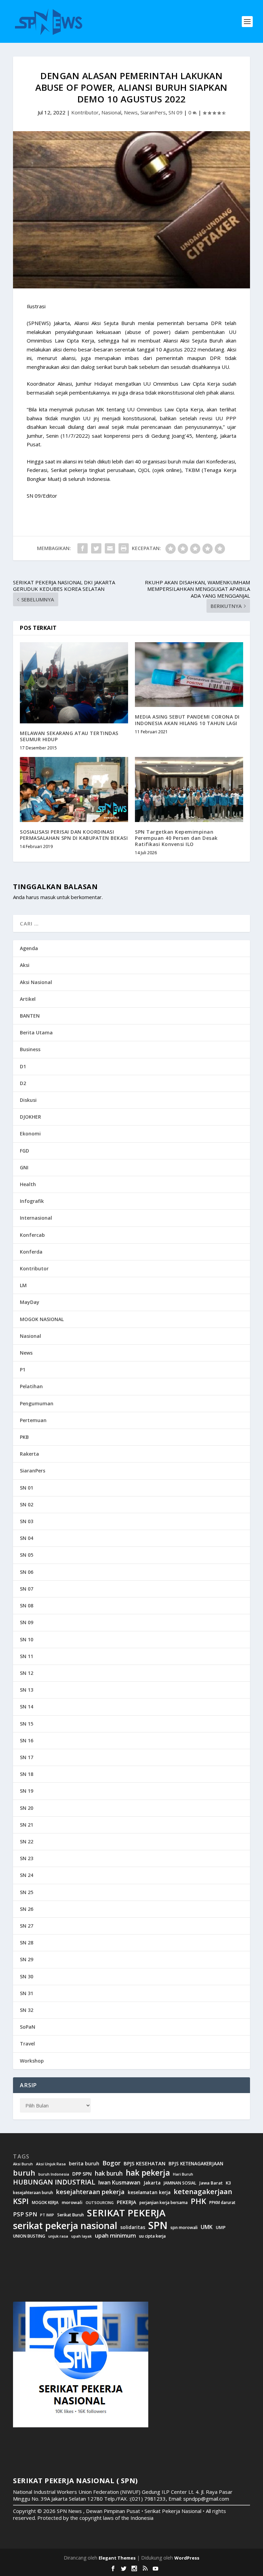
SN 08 (27, 1606)
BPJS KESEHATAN (145, 2163)
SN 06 (27, 1572)
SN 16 (27, 1740)
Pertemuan (33, 1420)
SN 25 (27, 1892)
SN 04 (27, 1538)
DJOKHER (30, 1117)
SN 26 (27, 1909)
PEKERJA (127, 2202)
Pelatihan (31, 1386)
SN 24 (27, 1875)
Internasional (36, 1218)
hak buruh (109, 2174)
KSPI (21, 2201)
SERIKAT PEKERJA (126, 2213)
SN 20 (27, 1808)
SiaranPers (153, 112)
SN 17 (27, 1757)
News (131, 112)
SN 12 (27, 1673)
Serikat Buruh (71, 2215)
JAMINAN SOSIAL (180, 2183)
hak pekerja (148, 2173)
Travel (27, 2044)
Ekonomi (30, 1134)
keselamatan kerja (149, 2192)
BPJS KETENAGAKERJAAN (196, 2164)
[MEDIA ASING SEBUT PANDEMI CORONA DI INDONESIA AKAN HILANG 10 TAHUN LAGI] (189, 675)
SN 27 (27, 1926)
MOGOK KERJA (45, 2202)
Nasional (111, 112)
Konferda (31, 1252)
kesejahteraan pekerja (90, 2192)
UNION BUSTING (29, 2236)
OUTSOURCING (100, 2203)
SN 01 (27, 1488)
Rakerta (29, 1454)
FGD (24, 1151)
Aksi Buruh (23, 2164)
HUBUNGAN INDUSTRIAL (54, 2182)
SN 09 (176, 112)
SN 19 (27, 1791)
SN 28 (27, 1943)
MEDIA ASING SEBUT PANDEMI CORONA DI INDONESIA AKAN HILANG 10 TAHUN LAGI (187, 720)
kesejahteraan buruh (33, 2193)
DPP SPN (82, 2174)
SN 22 (27, 1841)
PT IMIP (47, 2215)
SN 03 (27, 1521)
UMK (207, 2227)
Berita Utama (36, 1032)
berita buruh (84, 2164)
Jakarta (152, 2183)
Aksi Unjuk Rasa (51, 2164)
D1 (23, 1066)
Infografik (32, 1201)
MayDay (30, 1302)
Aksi (25, 965)
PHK (198, 2201)
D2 (23, 1083)
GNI (24, 1167)
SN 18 (27, 1774)
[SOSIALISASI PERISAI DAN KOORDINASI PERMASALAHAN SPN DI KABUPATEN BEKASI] (74, 789)
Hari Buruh (183, 2174)
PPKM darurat (222, 2202)
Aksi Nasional (36, 982)
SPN (158, 2225)
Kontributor (85, 112)
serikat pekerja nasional (65, 2226)
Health (28, 1184)
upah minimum (115, 2236)
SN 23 (27, 1858)
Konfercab (32, 1235)
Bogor (111, 2163)
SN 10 (27, 1639)
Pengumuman (37, 1403)
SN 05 (27, 1555)
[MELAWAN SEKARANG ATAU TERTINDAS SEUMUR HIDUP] (74, 683)
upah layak (82, 2236)
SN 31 (27, 1993)
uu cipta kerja (152, 2236)
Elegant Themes (117, 2558)
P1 (23, 1370)
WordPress (187, 2558)
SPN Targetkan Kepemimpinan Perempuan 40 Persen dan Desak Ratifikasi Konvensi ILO (176, 838)
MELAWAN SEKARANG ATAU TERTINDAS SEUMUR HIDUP (69, 736)
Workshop (32, 2061)
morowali (72, 2202)
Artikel (28, 999)
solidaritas (133, 2227)
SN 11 (27, 1656)
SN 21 (27, 1825)
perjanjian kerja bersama (164, 2202)
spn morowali (184, 2228)
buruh (24, 2173)
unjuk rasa (58, 2236)
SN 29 (27, 1959)
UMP (221, 2227)
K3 (228, 2183)
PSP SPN (25, 2214)
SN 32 (27, 2010)
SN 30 (27, 1976)
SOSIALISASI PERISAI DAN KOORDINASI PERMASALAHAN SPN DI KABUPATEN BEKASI (74, 835)
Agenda (29, 948)
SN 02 (27, 1504)
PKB (24, 1437)
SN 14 (27, 1707)
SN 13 (27, 1690)
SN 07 (27, 1589)
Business (30, 1049)
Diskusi (28, 1100)
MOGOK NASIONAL (42, 1319)
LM (23, 1285)
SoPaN (28, 2027)
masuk (48, 897)
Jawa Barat (211, 2183)
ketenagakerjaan (203, 2191)
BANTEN (30, 1016)
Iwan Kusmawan (119, 2183)
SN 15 (27, 1724)
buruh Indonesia (54, 2174)
